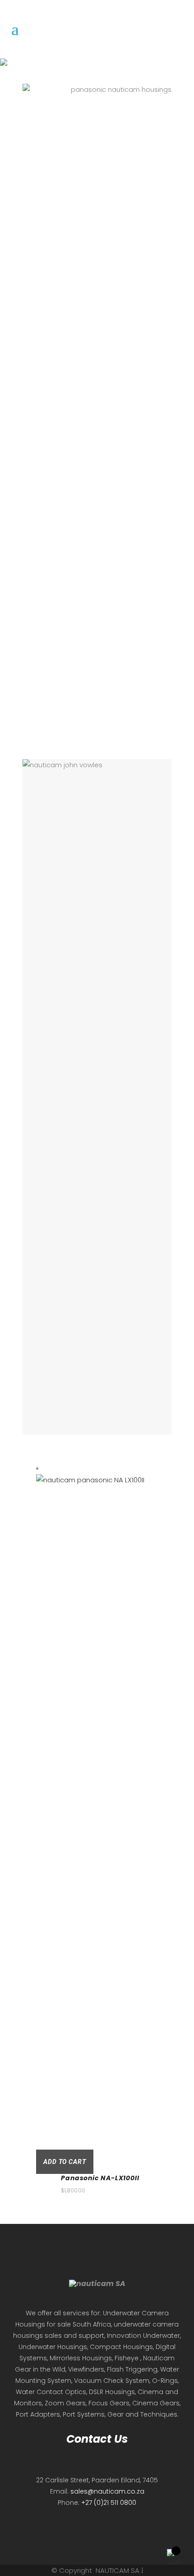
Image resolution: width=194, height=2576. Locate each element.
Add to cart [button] (65, 2162)
